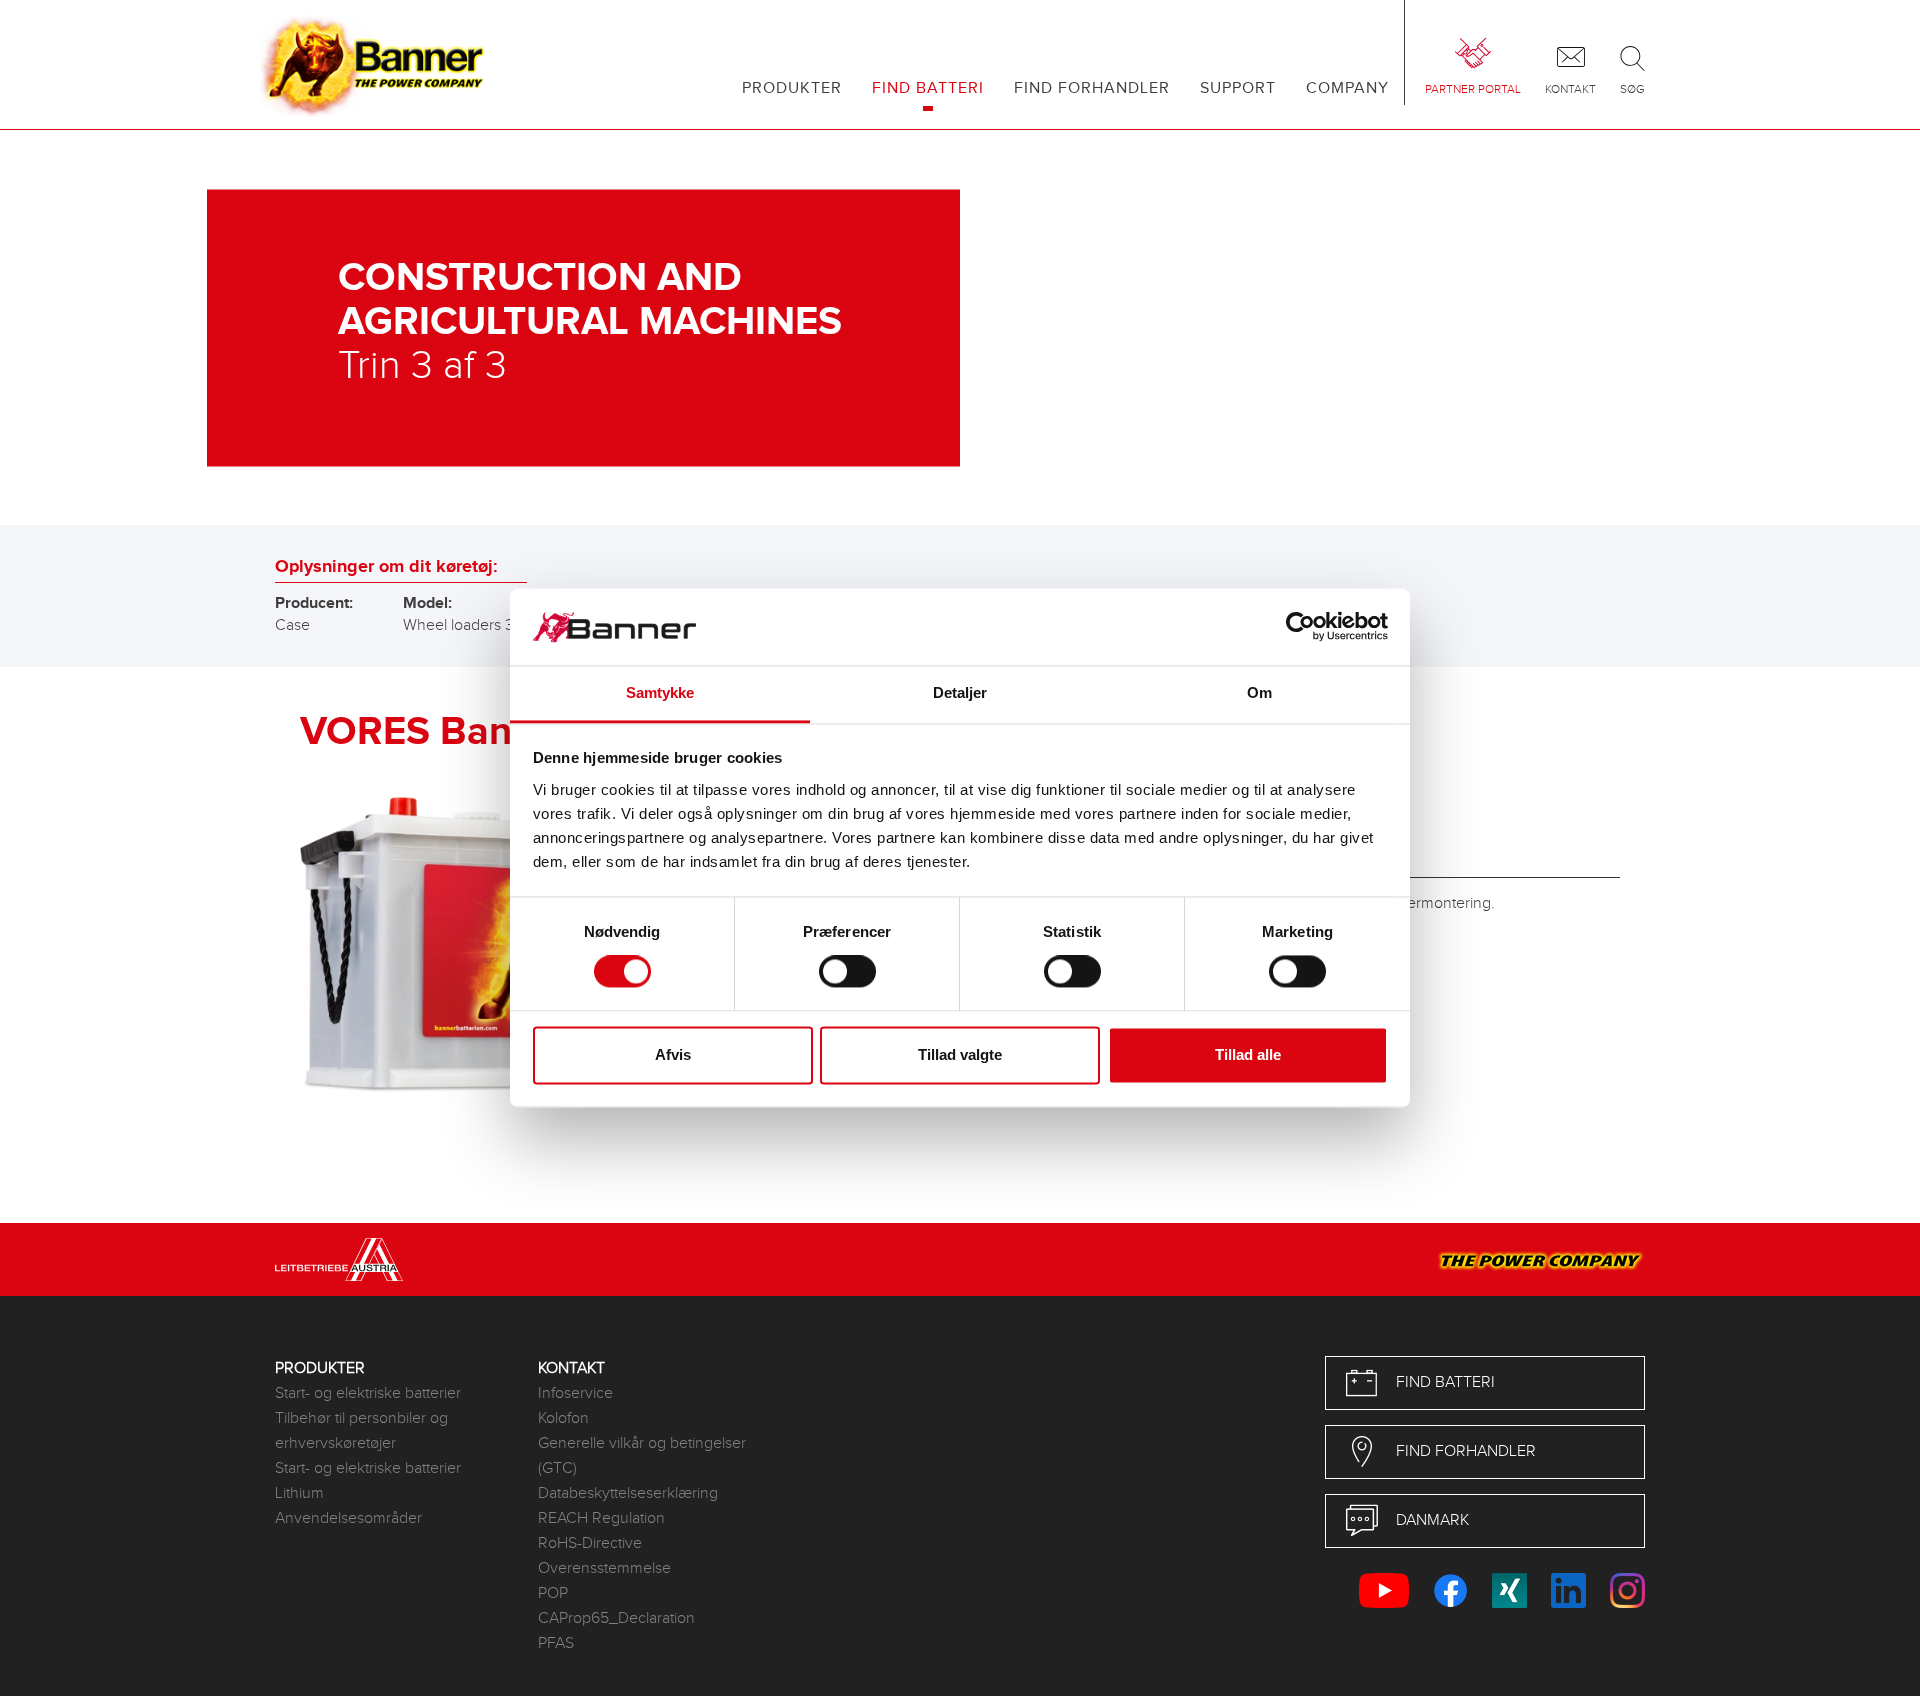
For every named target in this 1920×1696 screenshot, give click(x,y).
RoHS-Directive (590, 1543)
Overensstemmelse (604, 1568)
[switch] (847, 972)
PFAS (556, 1643)
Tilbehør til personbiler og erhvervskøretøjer (361, 1431)
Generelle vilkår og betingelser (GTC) (642, 1456)
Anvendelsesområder (348, 1518)
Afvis (673, 1054)
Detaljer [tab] (960, 692)
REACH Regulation (601, 1518)
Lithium (299, 1493)
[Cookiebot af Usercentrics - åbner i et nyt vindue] (1300, 627)
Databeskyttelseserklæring (628, 1493)
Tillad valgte (960, 1054)
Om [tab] (1259, 692)
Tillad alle (1248, 1054)
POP (553, 1593)
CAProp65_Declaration (616, 1618)
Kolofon (563, 1418)
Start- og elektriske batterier (368, 1393)
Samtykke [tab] (660, 692)
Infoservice (575, 1393)
